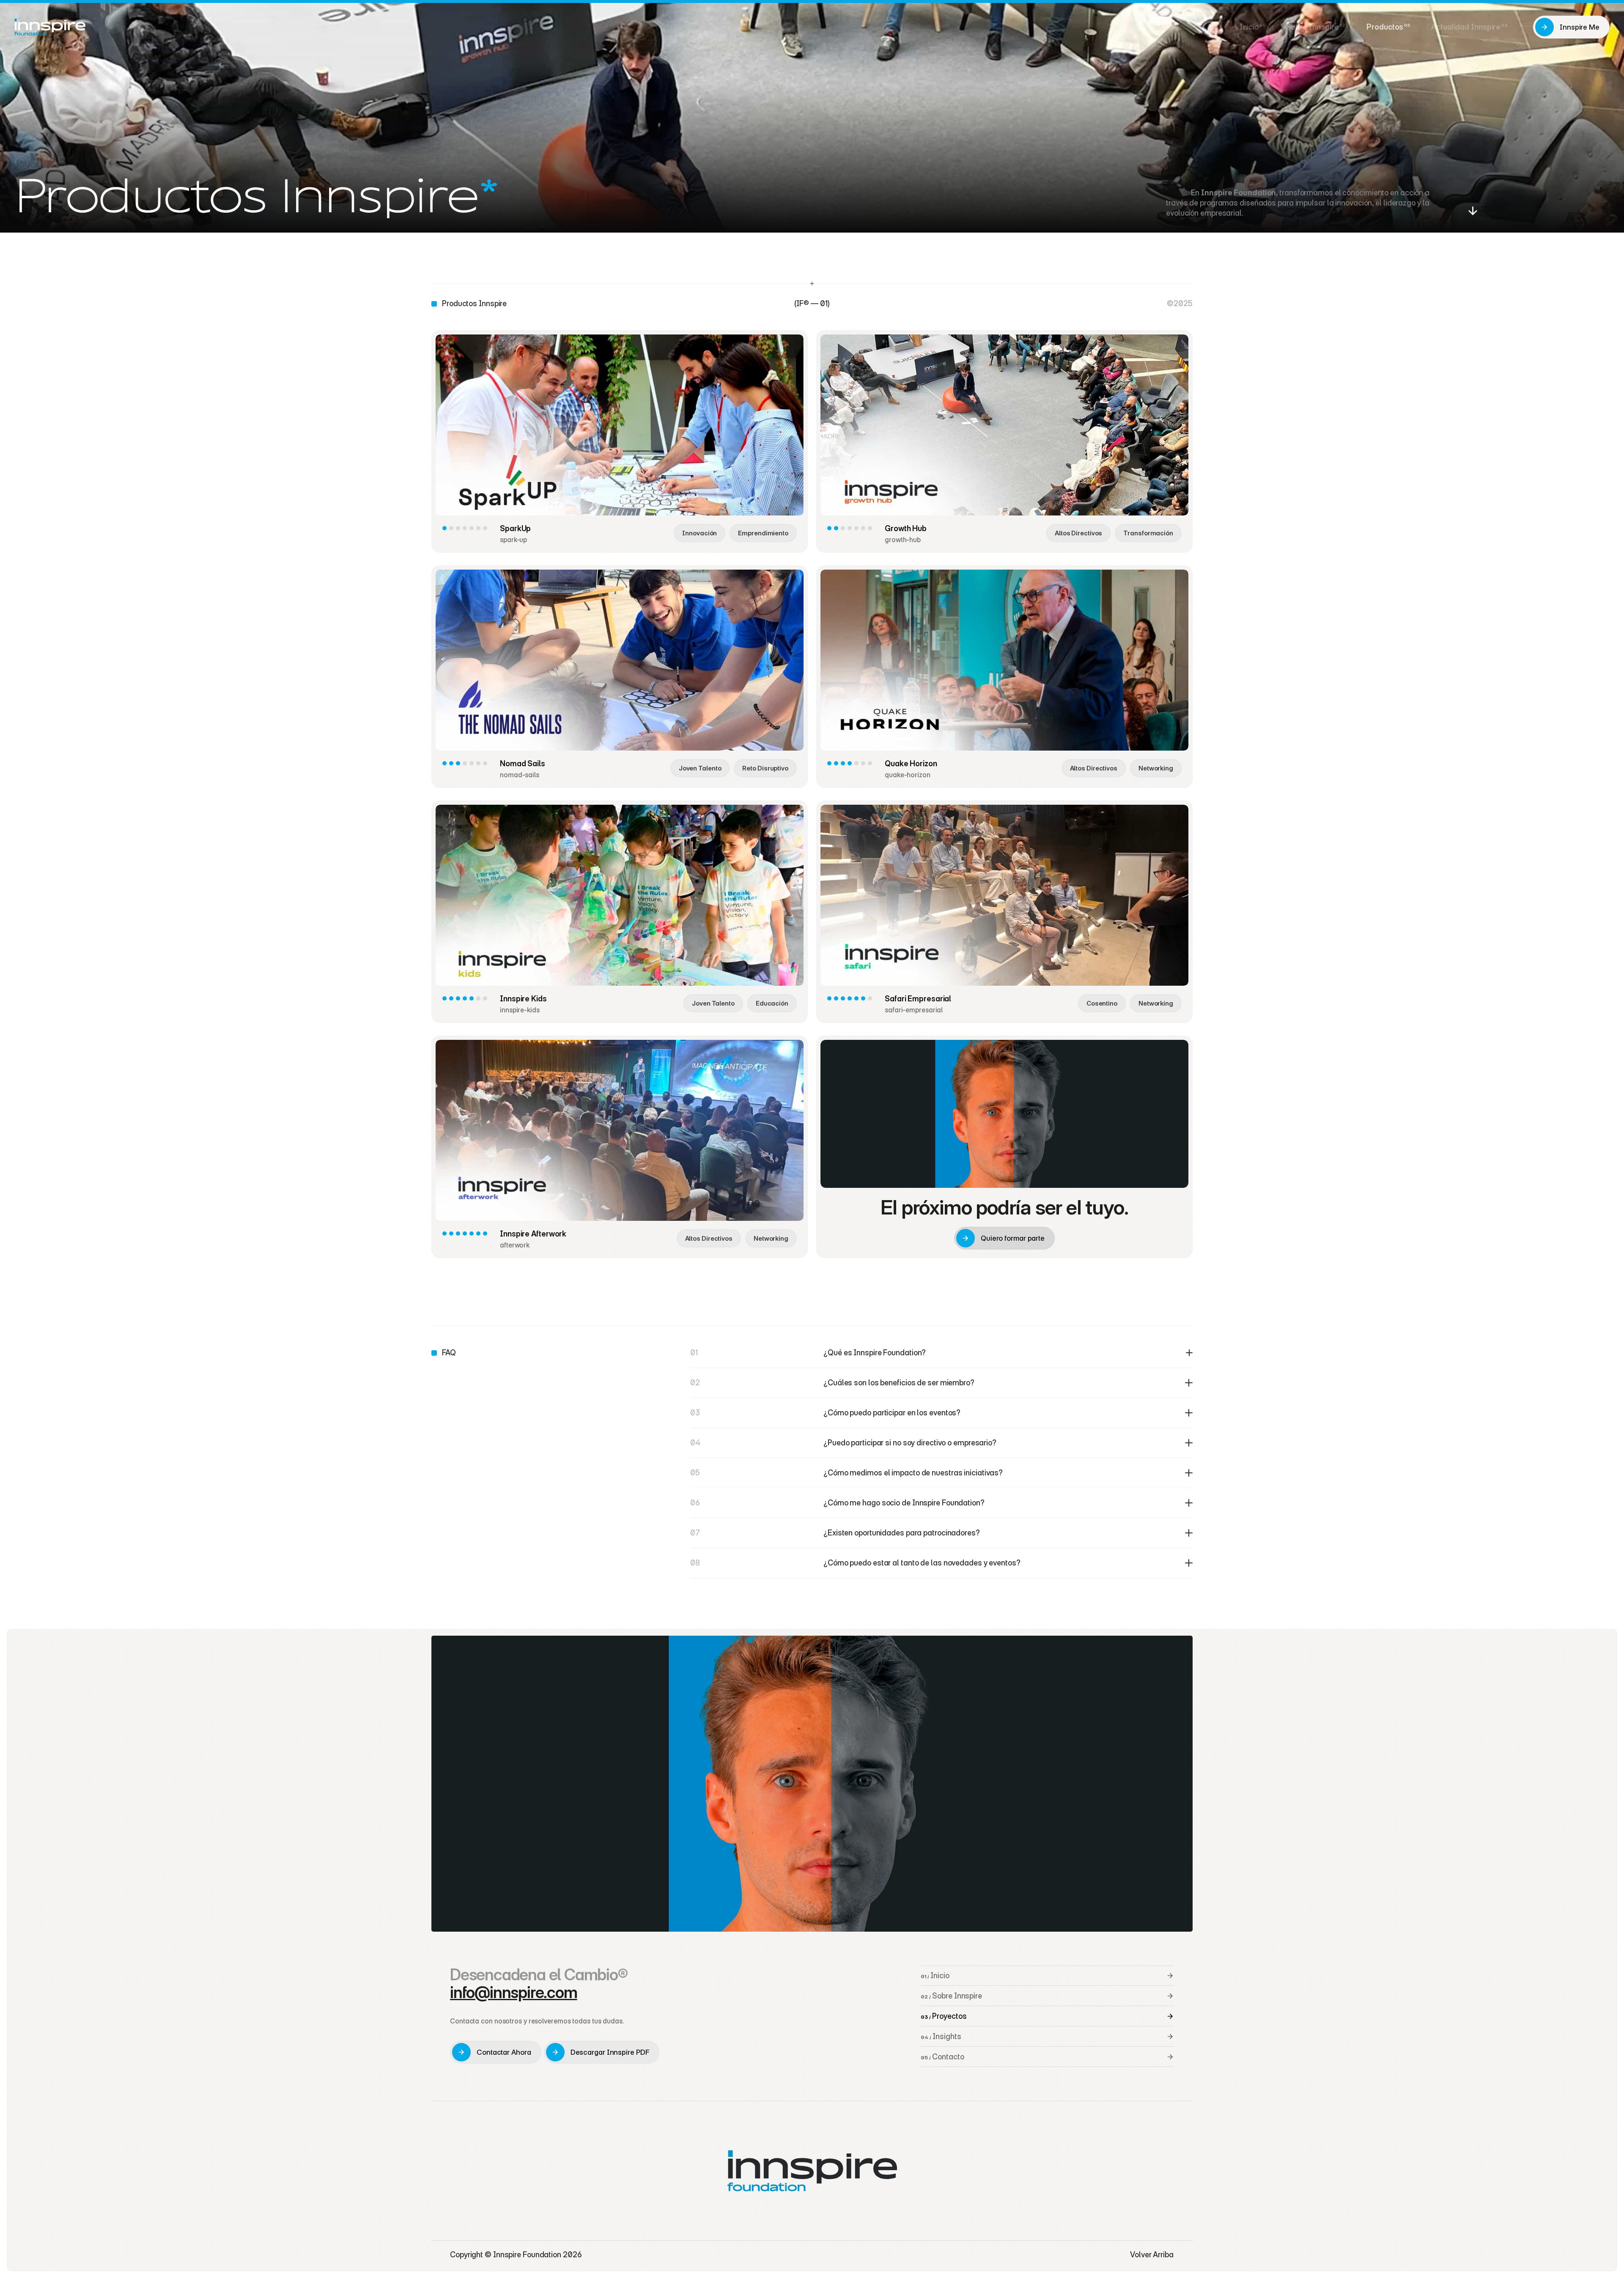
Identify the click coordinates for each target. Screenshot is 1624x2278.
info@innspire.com (514, 1992)
